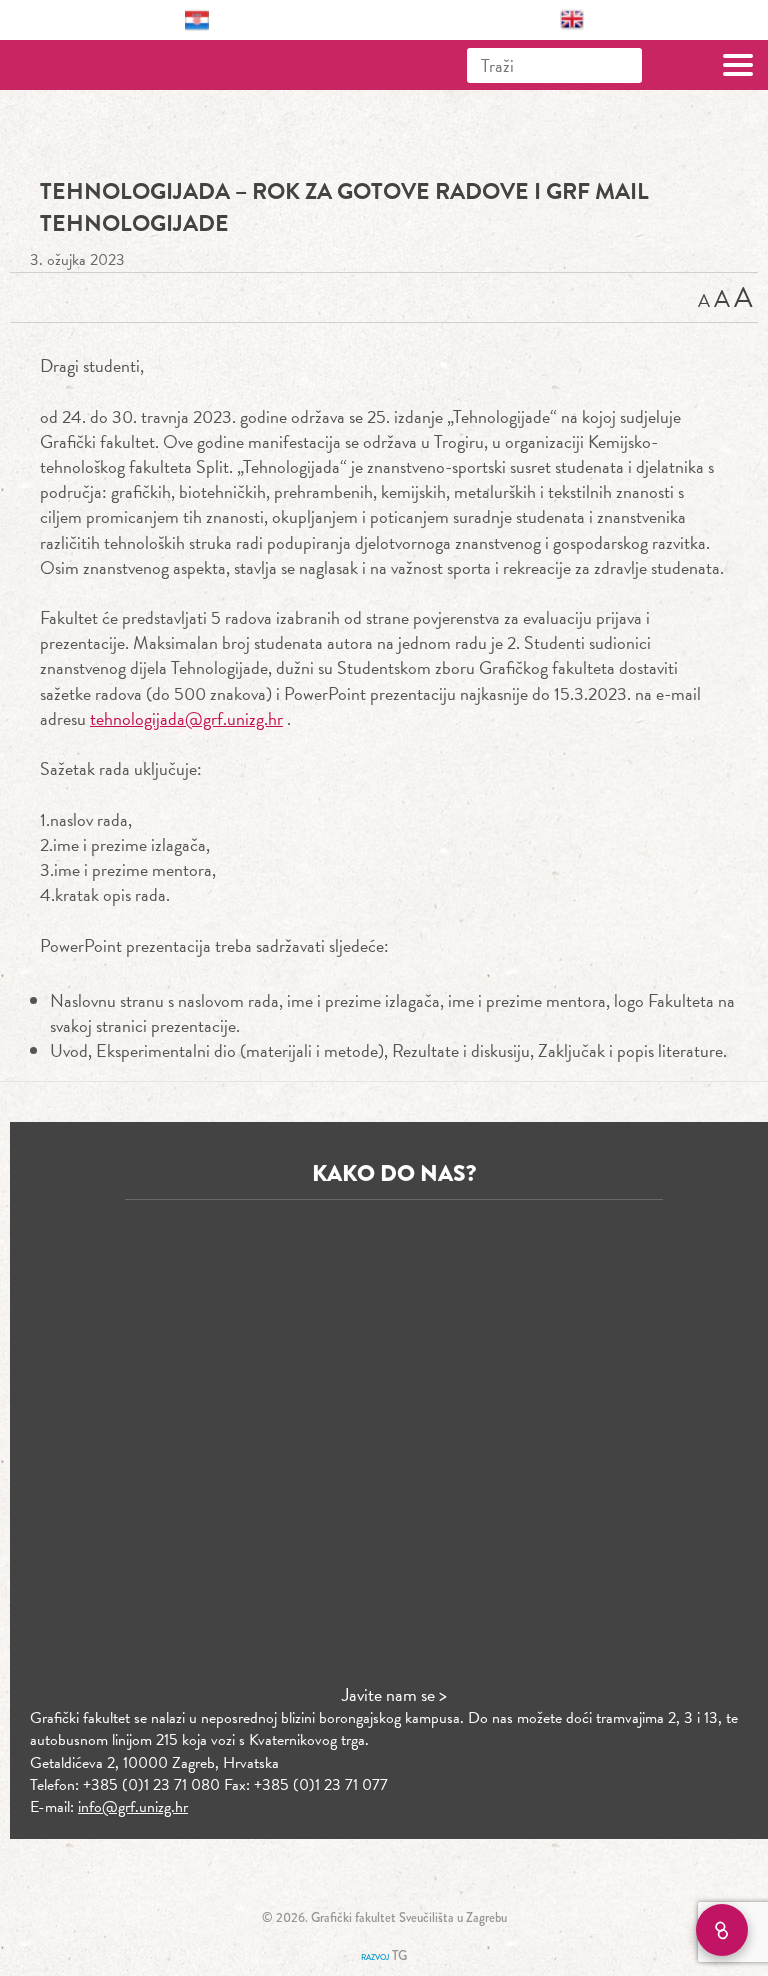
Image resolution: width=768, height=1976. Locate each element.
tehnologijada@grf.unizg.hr (186, 718)
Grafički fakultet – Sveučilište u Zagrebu (103, 65)
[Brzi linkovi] (722, 1930)
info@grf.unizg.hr (133, 1807)
